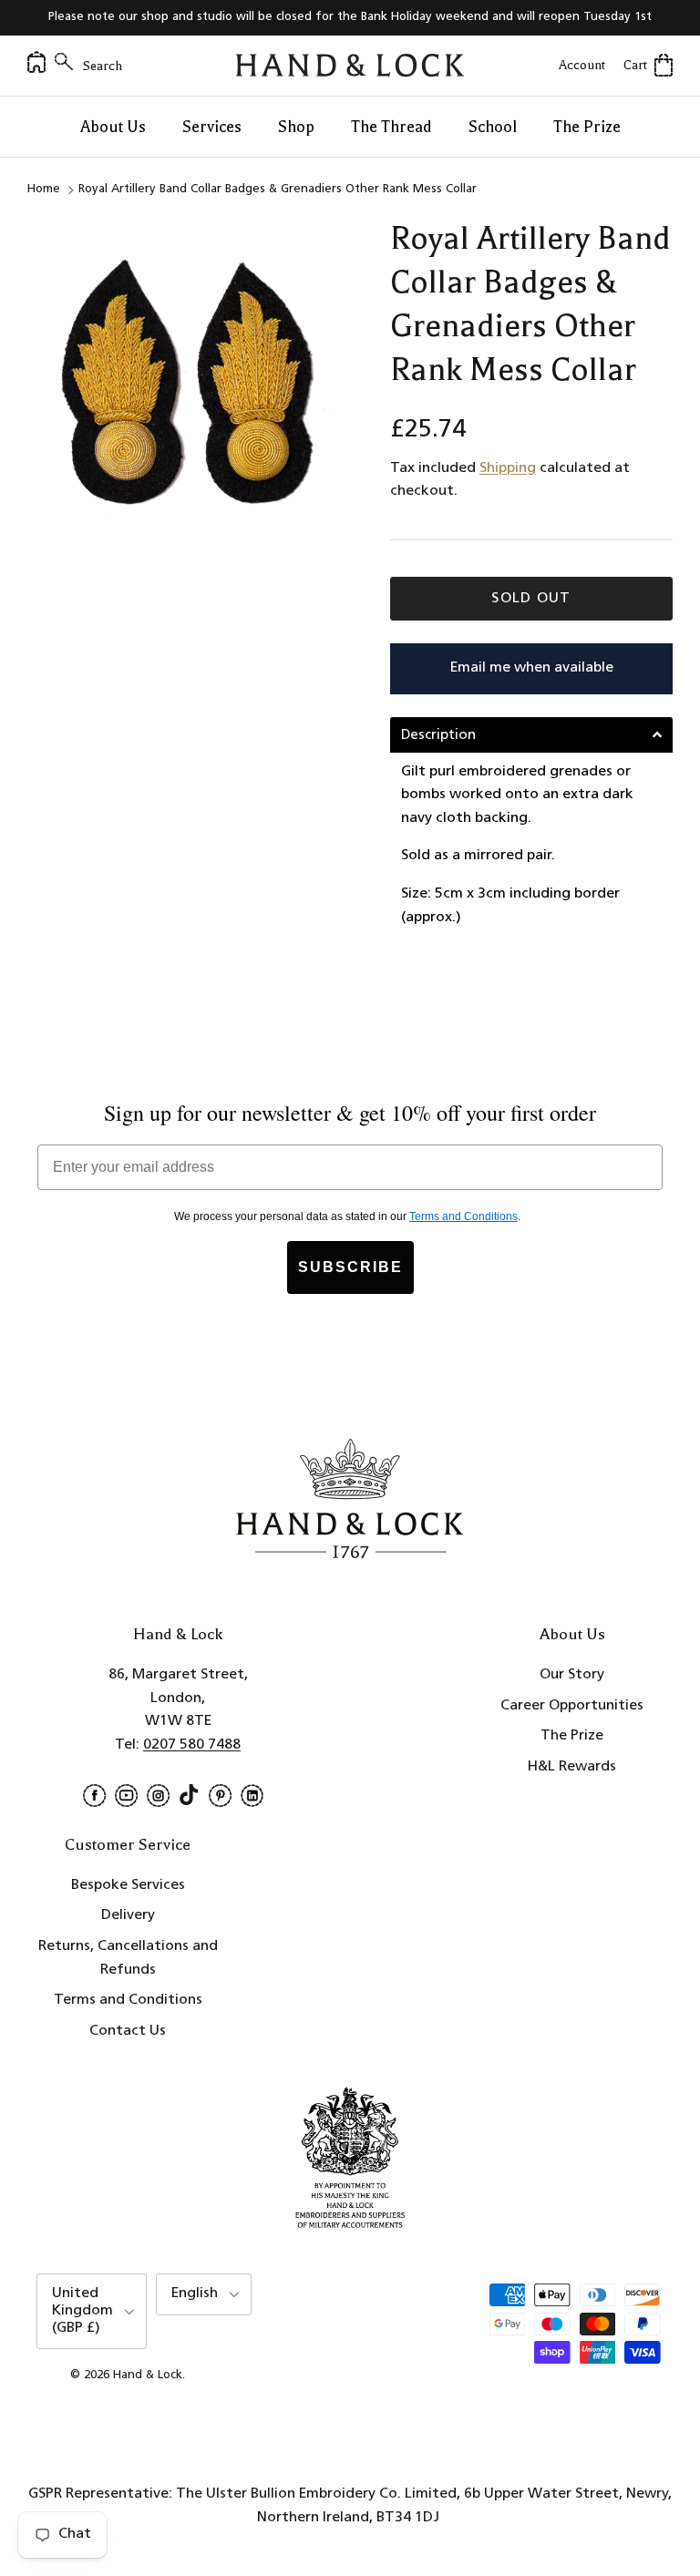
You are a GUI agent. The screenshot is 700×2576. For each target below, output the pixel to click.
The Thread (391, 127)
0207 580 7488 (192, 1745)
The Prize (587, 127)
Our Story (572, 1675)
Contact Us (128, 2031)
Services (212, 127)
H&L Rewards (572, 1767)
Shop (296, 127)
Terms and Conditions (128, 2000)
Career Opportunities (572, 1706)
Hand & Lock (148, 2375)
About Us (113, 127)
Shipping (508, 468)
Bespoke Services (128, 1885)
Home (44, 189)
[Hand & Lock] (350, 66)
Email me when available (532, 668)
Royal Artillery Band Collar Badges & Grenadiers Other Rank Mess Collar (278, 189)
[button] (531, 735)
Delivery (128, 1915)
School (493, 127)
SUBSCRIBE (350, 1267)
